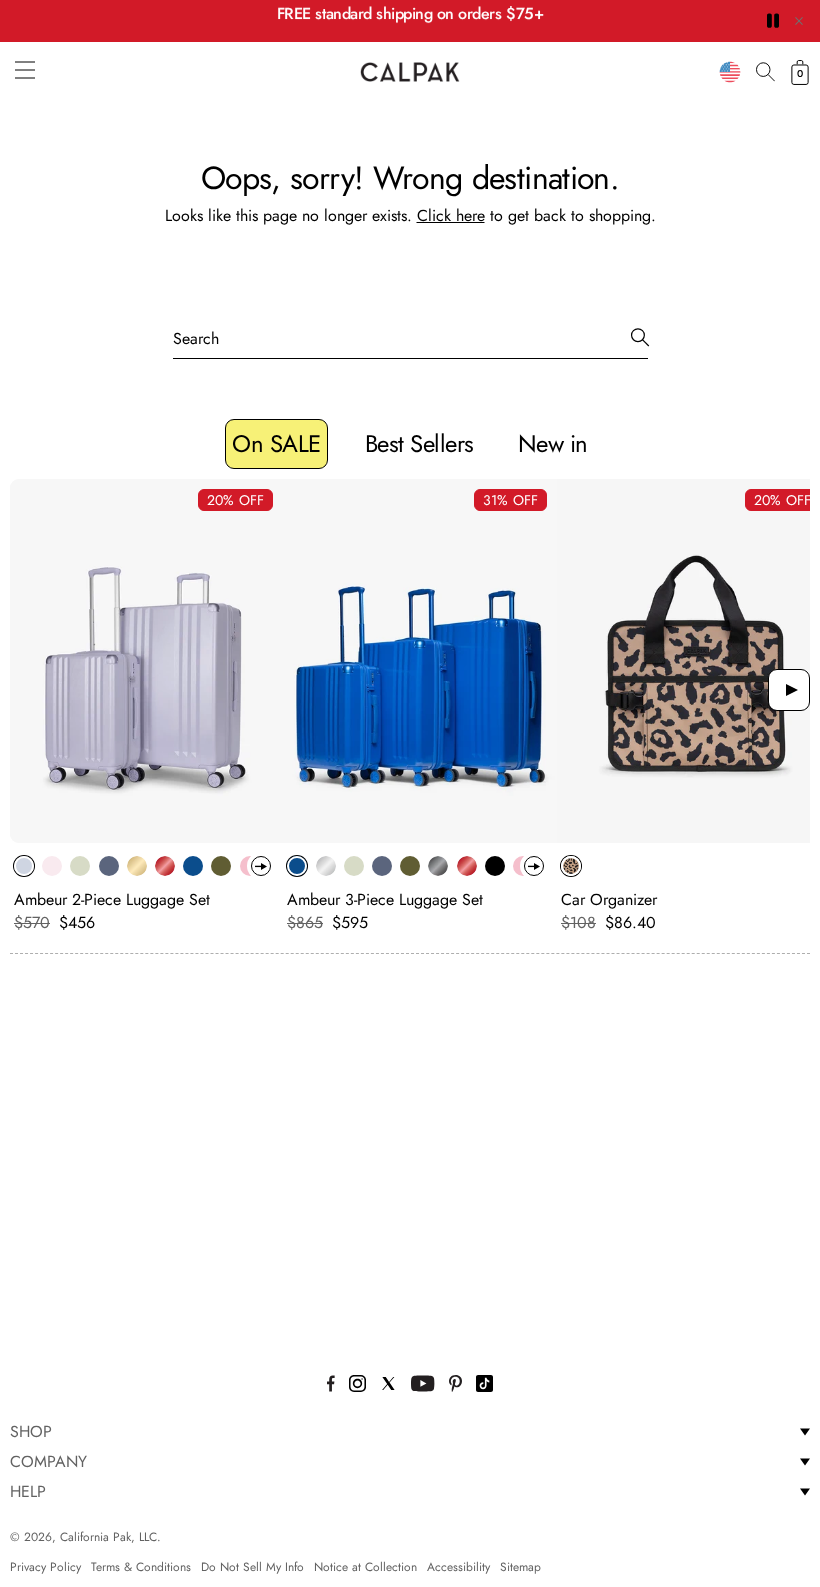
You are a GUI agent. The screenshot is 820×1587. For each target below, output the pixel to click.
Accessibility (458, 1567)
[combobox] (730, 72)
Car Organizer (609, 899)
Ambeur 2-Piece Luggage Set (112, 899)
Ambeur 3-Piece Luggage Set (385, 899)
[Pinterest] (456, 1386)
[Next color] (261, 866)
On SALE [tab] (276, 443)
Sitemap (520, 1567)
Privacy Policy (45, 1567)
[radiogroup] (134, 866)
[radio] (24, 866)
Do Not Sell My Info (252, 1567)
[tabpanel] (410, 711)
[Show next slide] (789, 690)
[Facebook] (331, 1386)
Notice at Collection (365, 1567)
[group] (146, 706)
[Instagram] (357, 1386)
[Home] (410, 72)
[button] (25, 70)
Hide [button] (799, 21)
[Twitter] (388, 1386)
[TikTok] (484, 1386)
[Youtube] (422, 1386)
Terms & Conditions (141, 1567)
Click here (451, 215)
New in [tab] (553, 443)
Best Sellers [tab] (419, 443)
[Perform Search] (640, 338)
